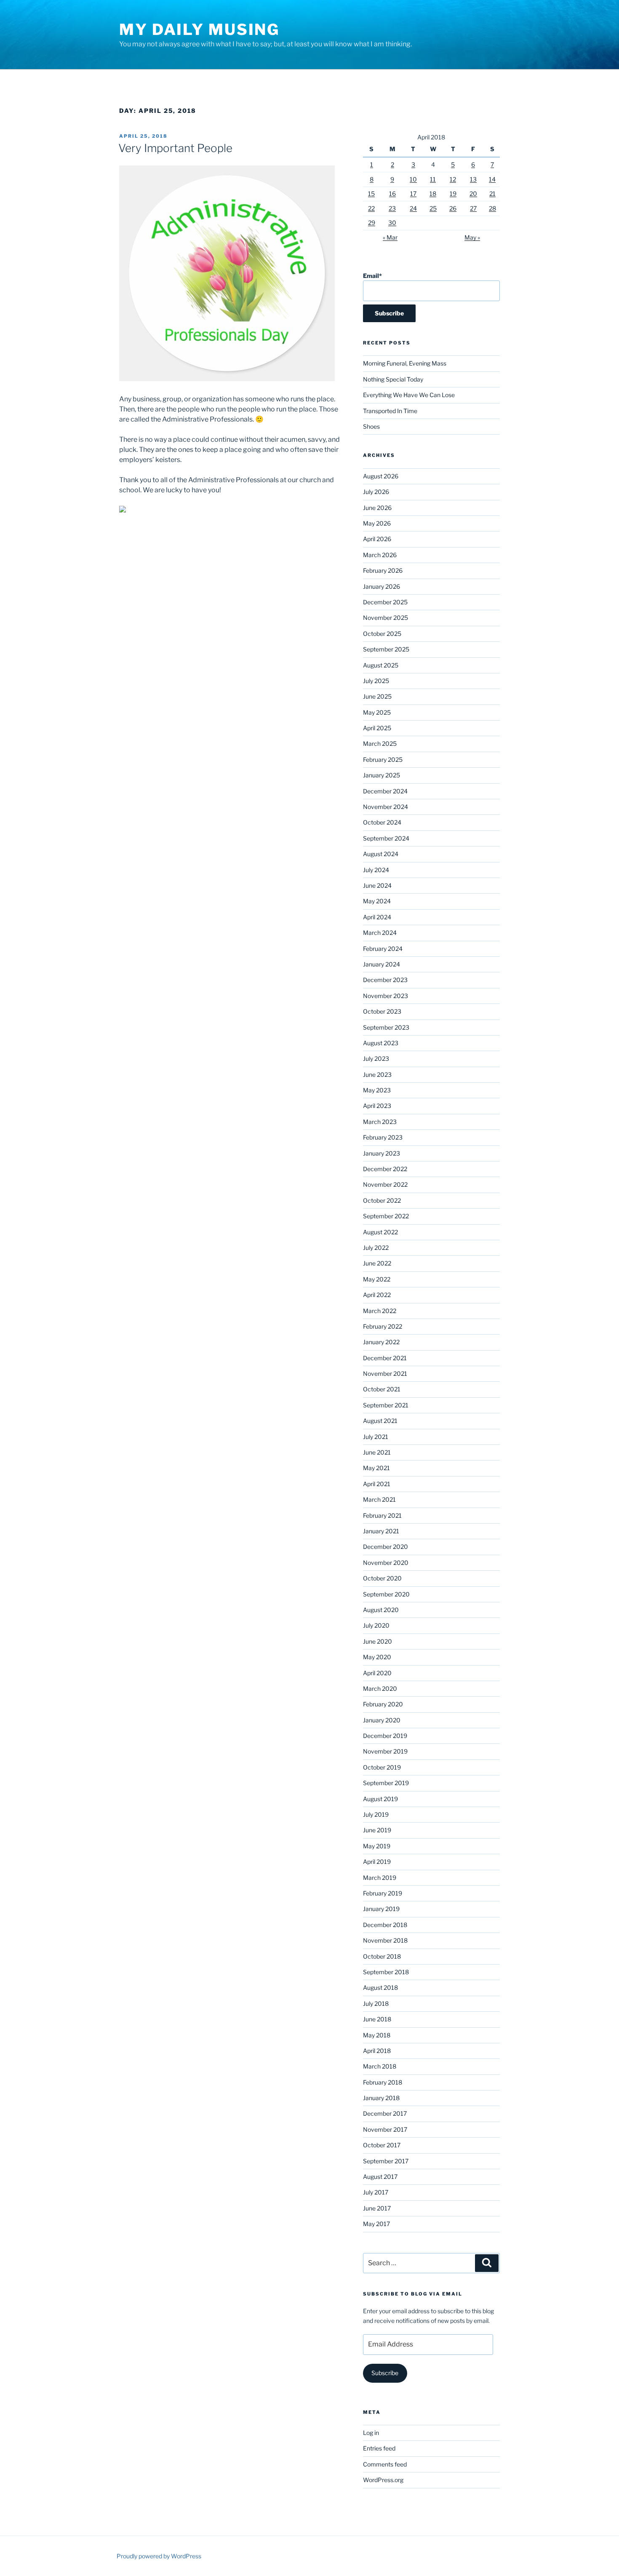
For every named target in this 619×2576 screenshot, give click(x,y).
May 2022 (377, 1279)
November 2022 (385, 1184)
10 (413, 179)
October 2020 (382, 1578)
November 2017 (385, 2129)
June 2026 (377, 508)
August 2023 (381, 1043)
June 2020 (378, 1641)
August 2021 (380, 1421)
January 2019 (381, 1909)
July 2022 (376, 1248)
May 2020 (377, 1657)
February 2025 (383, 759)
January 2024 (382, 964)
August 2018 (380, 1987)
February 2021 (382, 1515)
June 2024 (377, 885)
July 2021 (376, 1437)
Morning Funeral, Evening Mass (405, 363)
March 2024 (380, 933)
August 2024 (381, 854)
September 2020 (386, 1594)
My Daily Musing (199, 29)
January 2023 (382, 1153)
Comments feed (385, 2464)
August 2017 (380, 2177)
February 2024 (383, 949)
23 (392, 208)
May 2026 (377, 523)
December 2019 (385, 1736)
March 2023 (380, 1122)
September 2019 (386, 1783)
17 (413, 194)
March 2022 (380, 1311)
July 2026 (376, 492)
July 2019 (376, 1814)
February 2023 (383, 1137)
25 (433, 208)
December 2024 (385, 791)
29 (372, 223)
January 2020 (382, 1720)
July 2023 (376, 1058)
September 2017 (386, 2161)
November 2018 (385, 1940)
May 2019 (377, 1846)
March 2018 (380, 2066)
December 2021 (385, 1358)
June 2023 (377, 1074)
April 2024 (377, 917)
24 (413, 208)
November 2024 (386, 807)
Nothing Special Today (393, 379)
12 (453, 179)
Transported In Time (390, 411)
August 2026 (381, 476)
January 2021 (381, 1531)
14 (492, 179)
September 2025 (386, 649)
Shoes (371, 426)
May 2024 (377, 901)
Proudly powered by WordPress (159, 2556)
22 (371, 208)
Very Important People (175, 148)
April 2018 (377, 2051)
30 (392, 223)
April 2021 (377, 1484)
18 (433, 194)
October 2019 (382, 1767)
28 (492, 208)
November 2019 (385, 1751)
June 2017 (377, 2208)
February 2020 (383, 1704)
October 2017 (382, 2145)
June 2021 (377, 1452)
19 (453, 194)
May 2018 (377, 2035)
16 (392, 194)
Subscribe (385, 2373)
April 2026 (377, 539)
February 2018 (383, 2082)
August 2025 (381, 665)
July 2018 (376, 2003)
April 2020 (377, 1673)
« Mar (390, 237)
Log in (371, 2433)
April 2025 (377, 728)
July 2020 (376, 1625)
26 (453, 208)
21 (492, 194)
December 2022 (385, 1169)
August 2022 (380, 1232)
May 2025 (377, 712)
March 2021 (379, 1499)
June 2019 (377, 1830)
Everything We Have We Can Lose (409, 395)
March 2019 (380, 1878)
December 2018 (385, 1925)
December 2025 (385, 602)
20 (473, 194)
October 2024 (382, 822)
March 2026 (380, 555)
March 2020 (380, 1688)
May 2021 (376, 1468)
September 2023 (386, 1027)
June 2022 (377, 1263)
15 (371, 194)
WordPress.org (383, 2480)
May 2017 (376, 2224)
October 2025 (382, 634)
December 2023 (385, 980)
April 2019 (377, 1862)
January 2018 (381, 2098)
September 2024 (386, 838)
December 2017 (385, 2113)
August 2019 (380, 1799)
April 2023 (377, 1106)
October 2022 (382, 1200)
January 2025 (382, 775)
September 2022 (386, 1216)
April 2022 (377, 1295)
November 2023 (386, 996)
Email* (372, 276)
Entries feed (379, 2448)
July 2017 (376, 2192)
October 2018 (382, 1956)
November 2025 (386, 618)
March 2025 (380, 743)
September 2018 (386, 1972)
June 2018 (377, 2019)
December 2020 (386, 1547)
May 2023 (377, 1090)
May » (472, 237)
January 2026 (382, 586)
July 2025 (376, 681)
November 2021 (385, 1373)
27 (473, 208)
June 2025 (377, 696)
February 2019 (383, 1893)
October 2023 (382, 1011)
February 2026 (383, 570)
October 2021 (382, 1389)
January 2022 (381, 1342)
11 (433, 179)
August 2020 (381, 1610)
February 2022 (383, 1326)
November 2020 (386, 1563)
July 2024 (376, 870)
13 (473, 179)
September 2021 (386, 1405)
